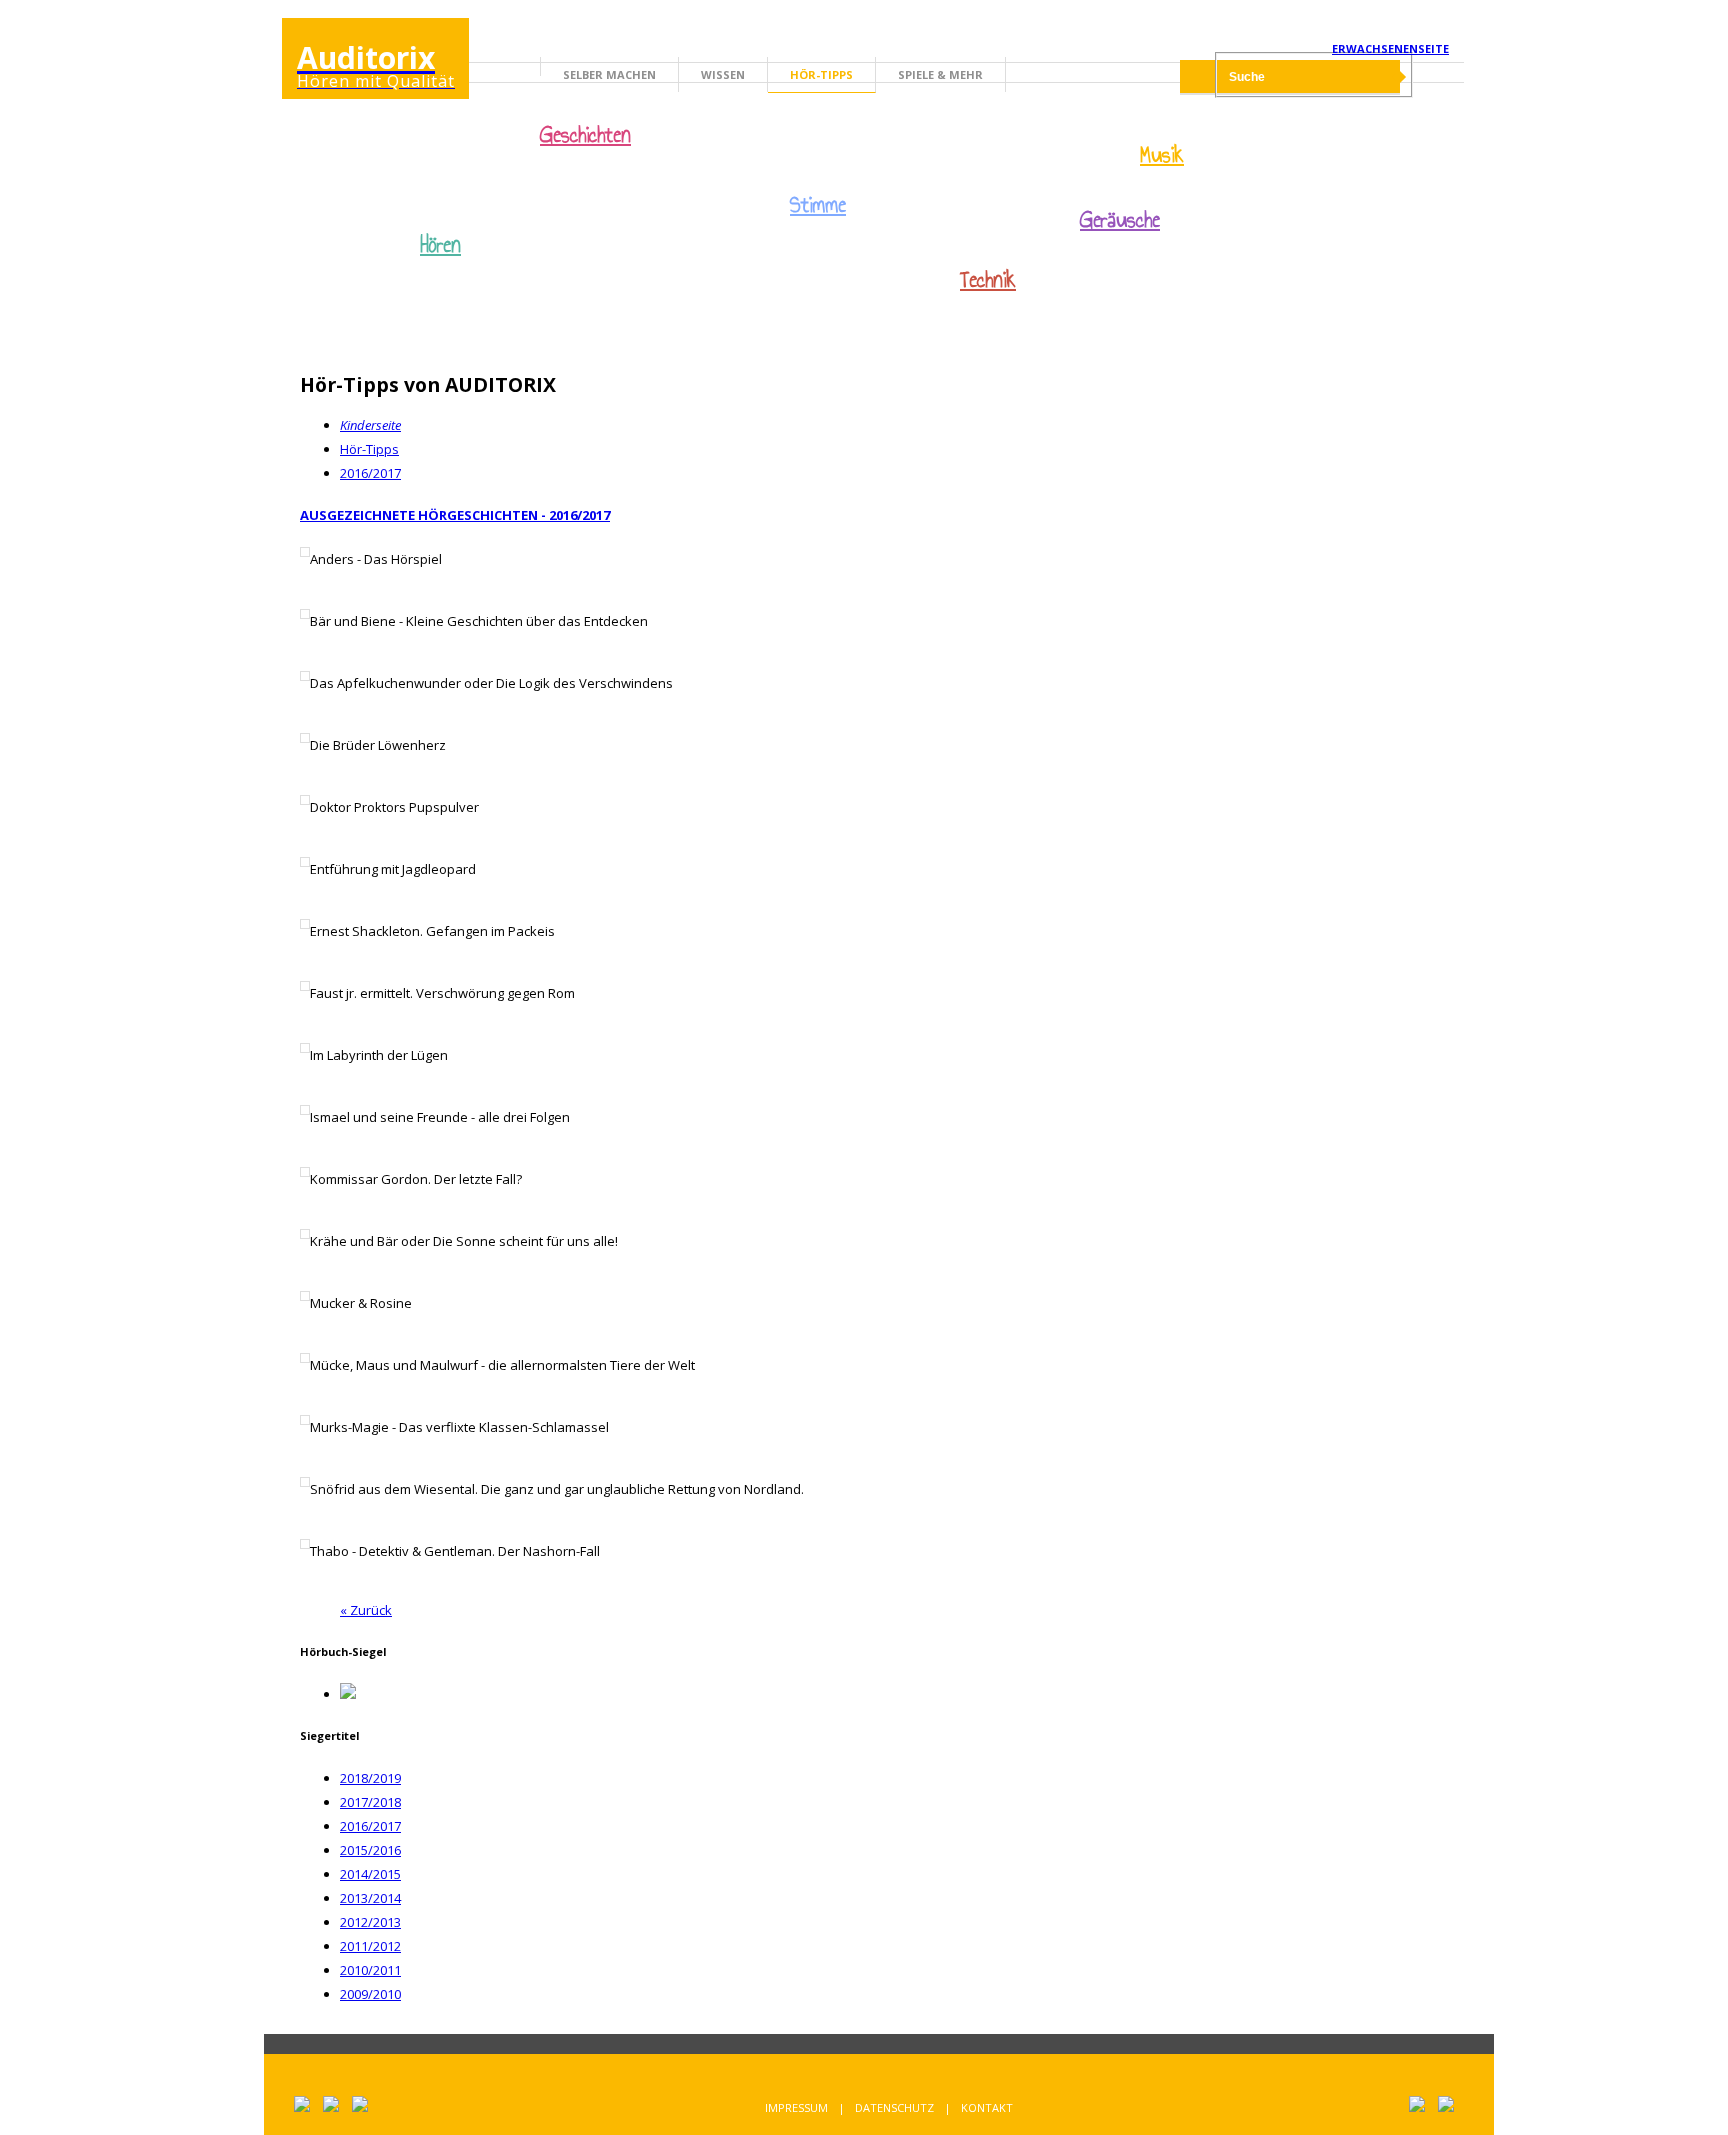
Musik (1162, 155)
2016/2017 (370, 473)
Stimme (818, 205)
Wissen (723, 74)
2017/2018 (370, 1802)
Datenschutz (894, 2107)
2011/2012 (370, 1946)
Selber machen (609, 74)
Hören (440, 245)
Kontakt (987, 2107)
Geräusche (1120, 220)
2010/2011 (370, 1970)
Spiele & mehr (940, 74)
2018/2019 (370, 1778)
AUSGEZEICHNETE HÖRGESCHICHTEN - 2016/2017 (455, 515)
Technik (988, 280)
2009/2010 (370, 1994)
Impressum (796, 2107)
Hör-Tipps (821, 74)
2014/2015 (370, 1874)
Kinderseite (370, 425)
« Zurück (366, 1610)
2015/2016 (370, 1850)
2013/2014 (370, 1898)
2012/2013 (370, 1922)
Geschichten (585, 137)
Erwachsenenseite (1390, 48)
